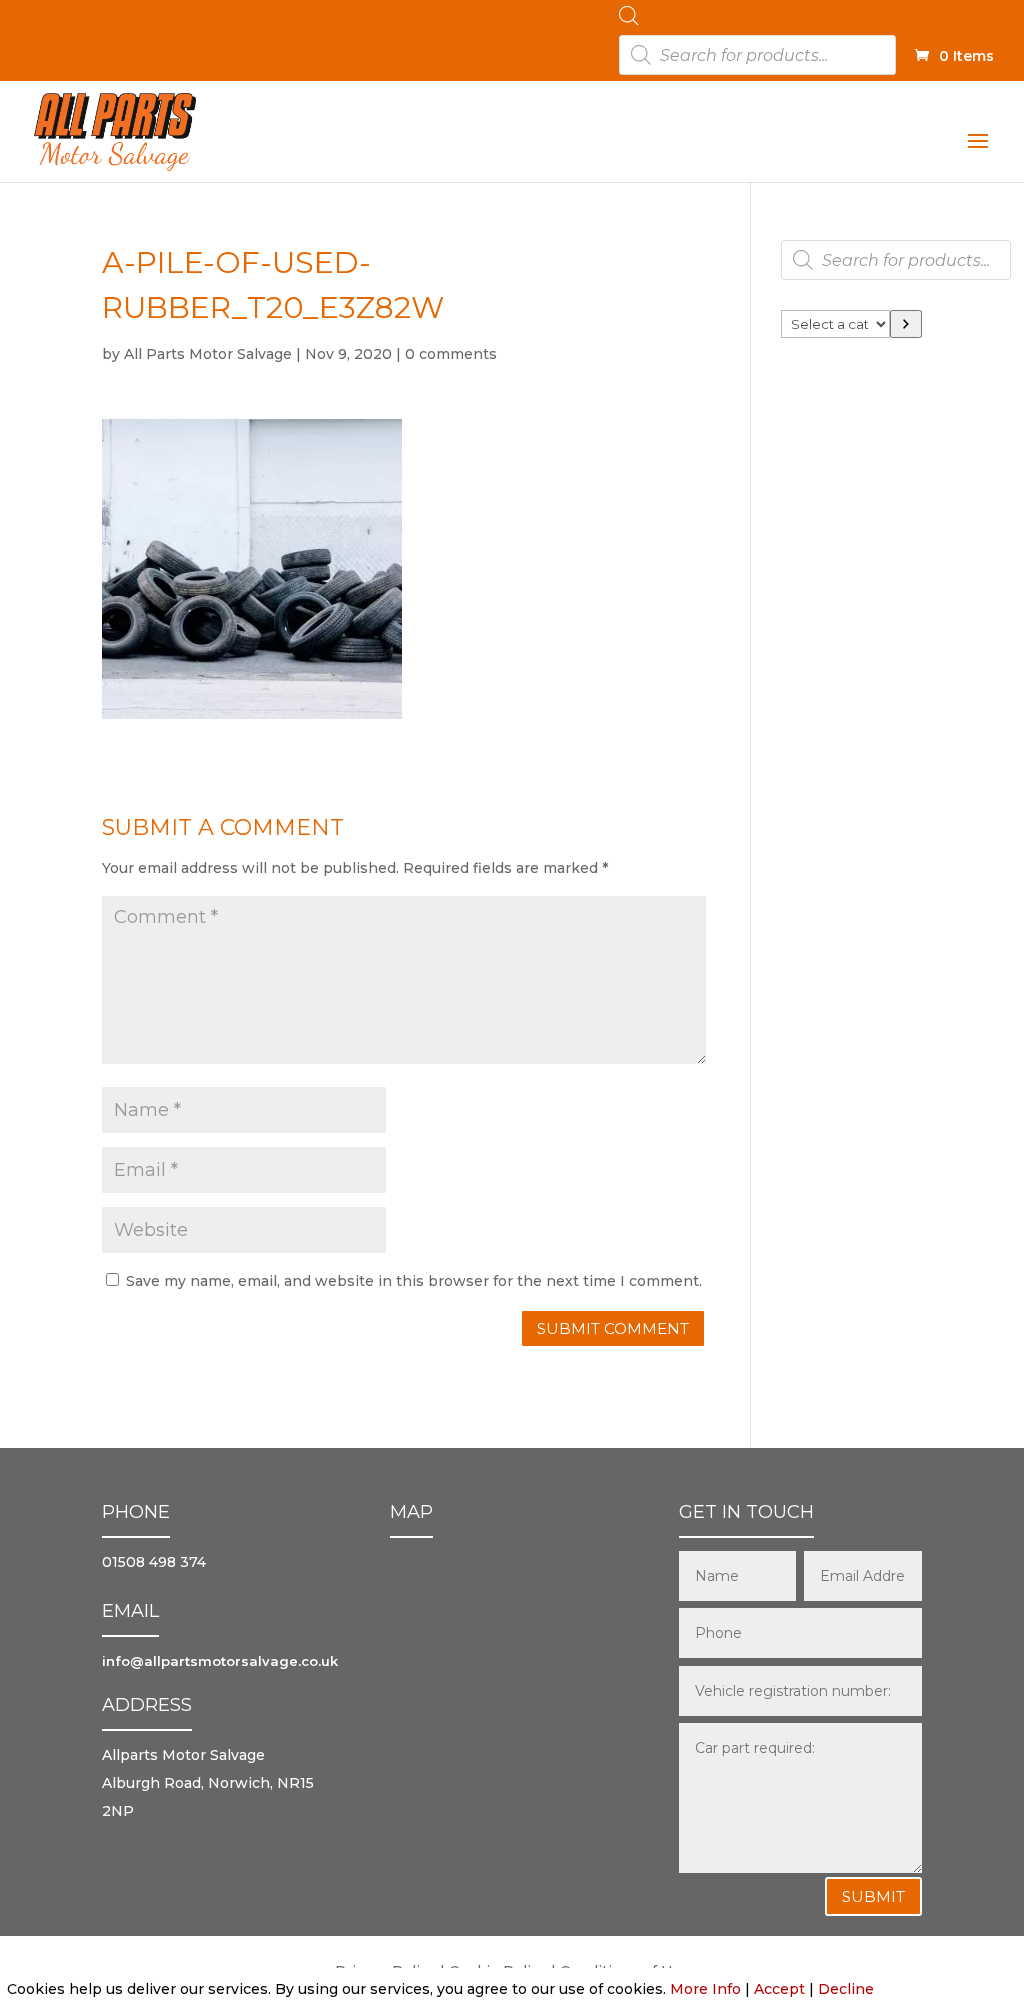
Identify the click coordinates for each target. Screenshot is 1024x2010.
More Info (705, 1989)
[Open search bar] (757, 21)
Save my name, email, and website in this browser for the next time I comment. (414, 1281)
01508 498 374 (154, 1562)
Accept (779, 1989)
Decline (846, 1989)
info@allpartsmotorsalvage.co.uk (220, 1661)
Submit (873, 1896)
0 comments (451, 354)
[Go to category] (905, 324)
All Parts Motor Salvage (208, 354)
